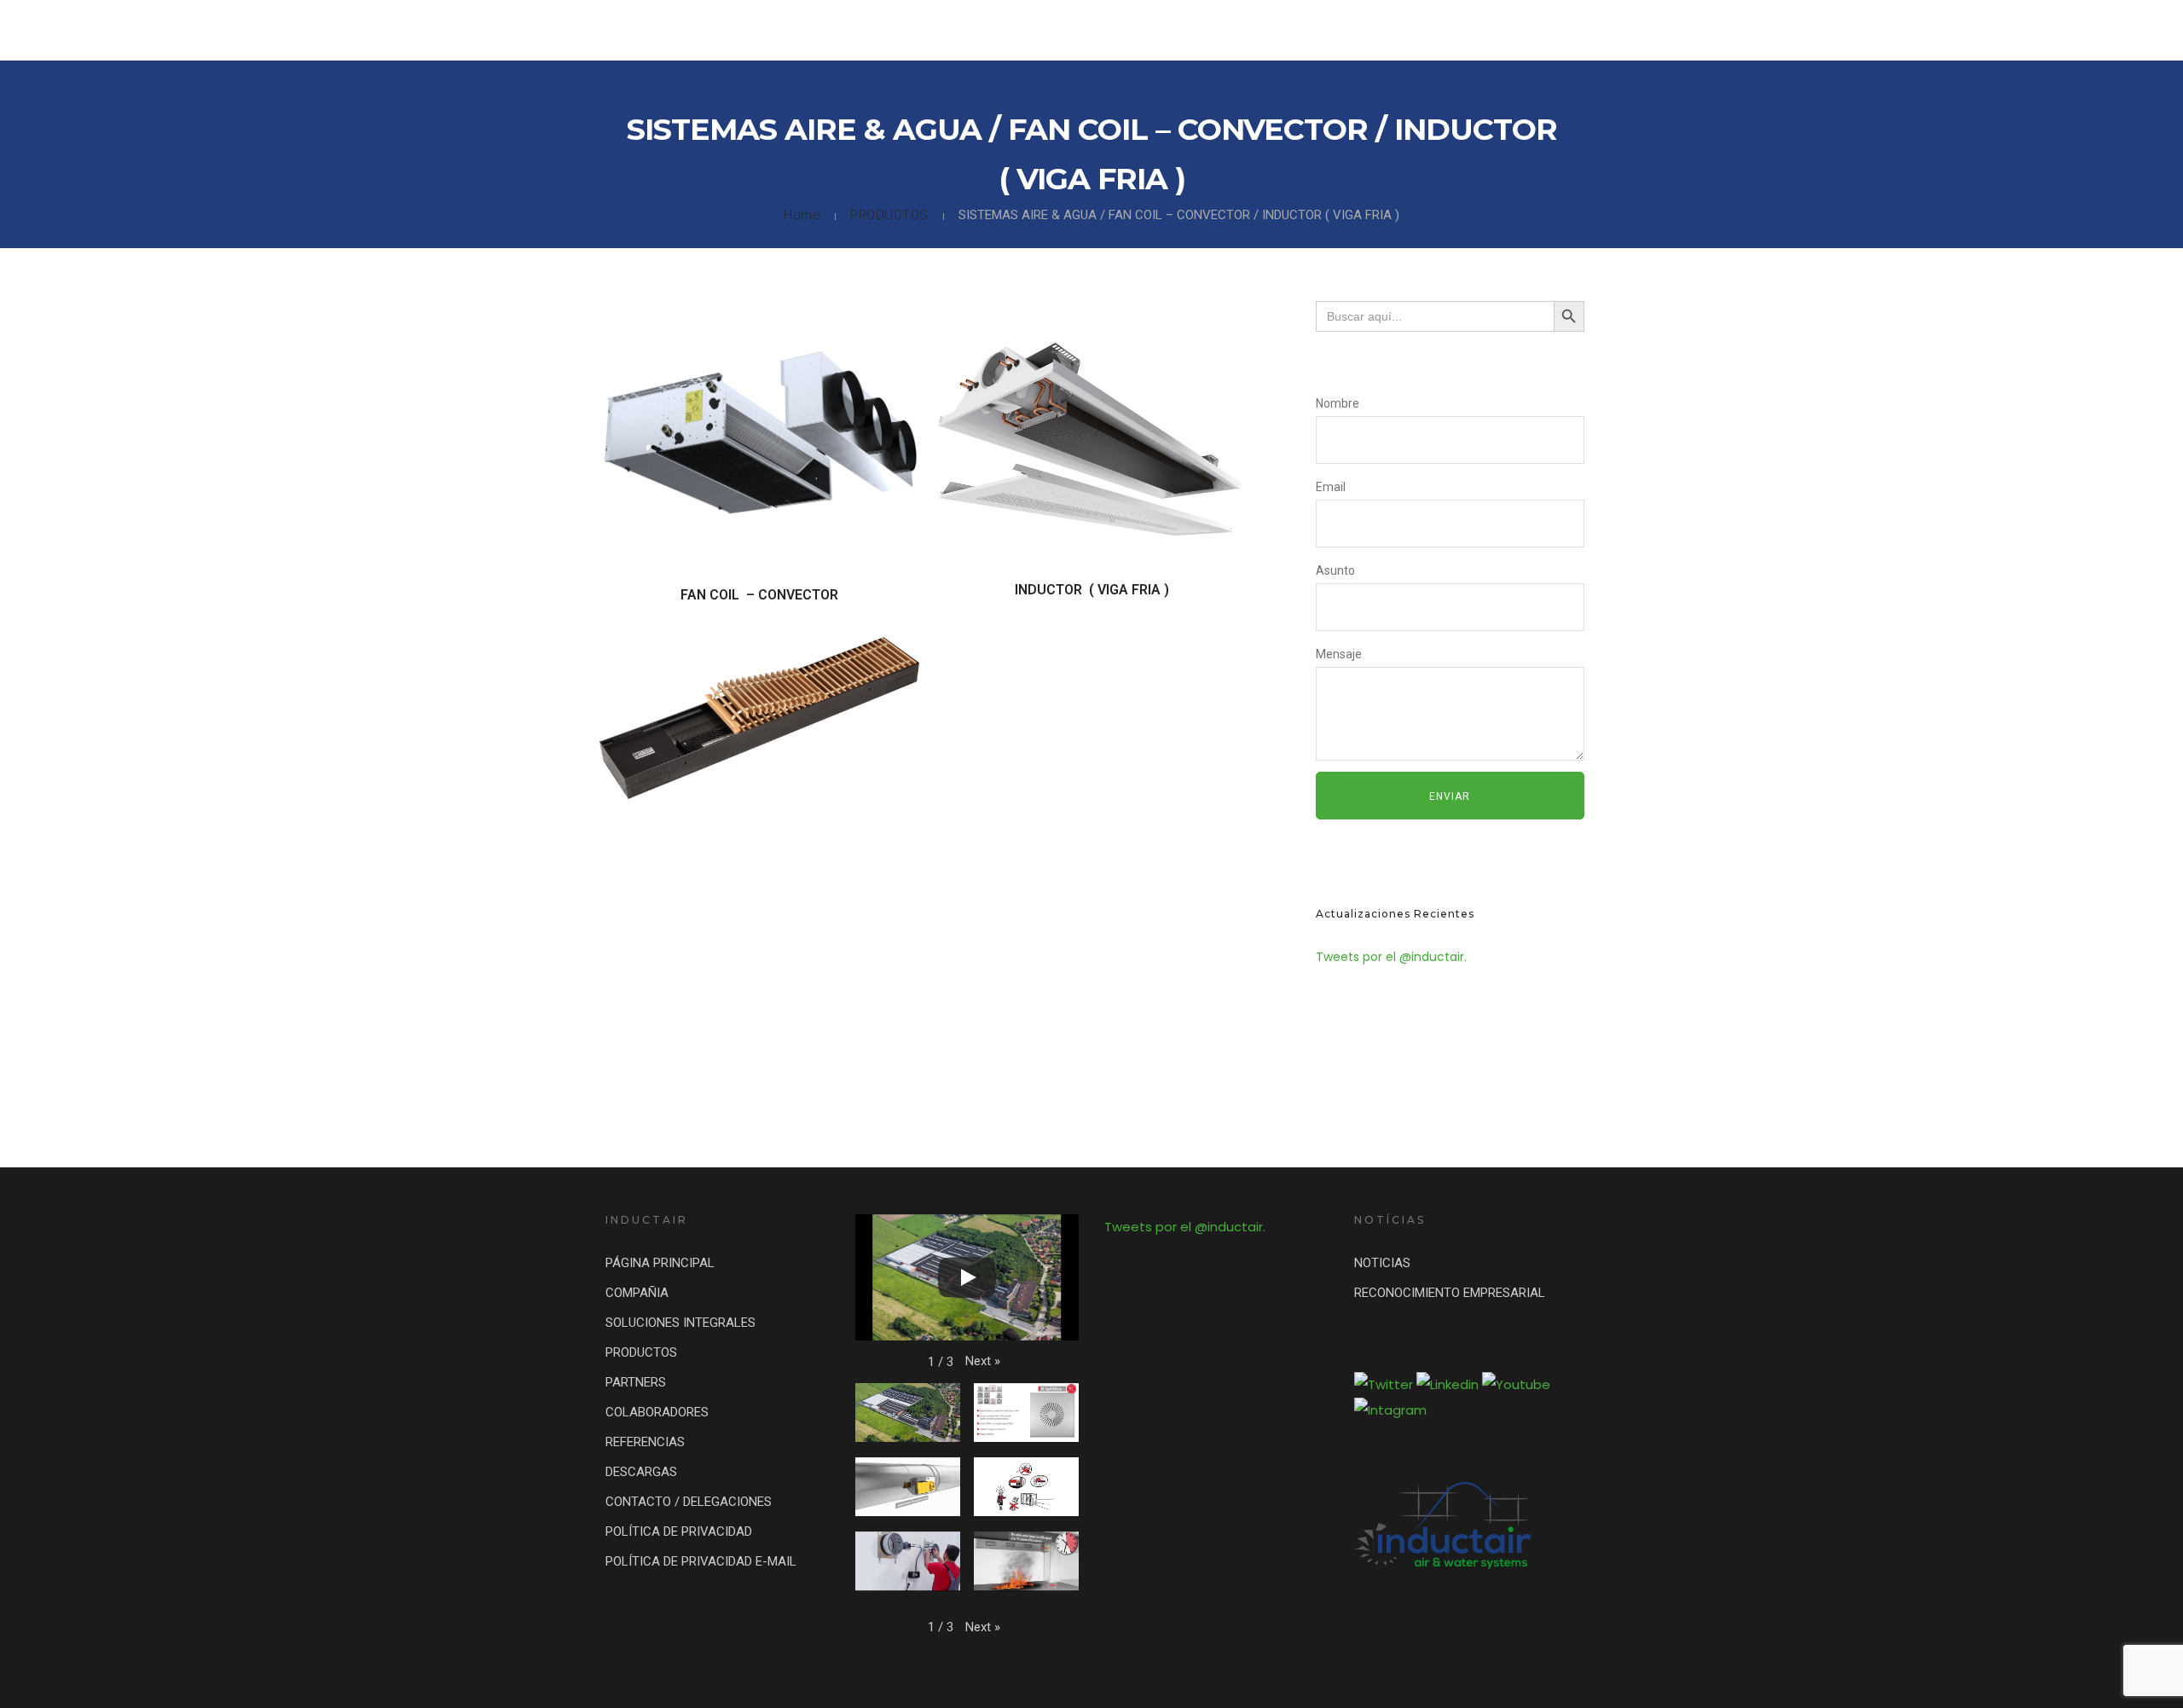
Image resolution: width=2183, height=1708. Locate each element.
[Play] (967, 1277)
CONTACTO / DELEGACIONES (1960, 30)
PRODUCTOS (1413, 30)
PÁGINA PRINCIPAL (660, 1263)
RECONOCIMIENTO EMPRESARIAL (1450, 1293)
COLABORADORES (1606, 30)
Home (802, 215)
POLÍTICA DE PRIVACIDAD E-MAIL (701, 1561)
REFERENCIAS (1719, 30)
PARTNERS (1502, 30)
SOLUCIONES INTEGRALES (1281, 30)
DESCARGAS (1818, 30)
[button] (983, 1361)
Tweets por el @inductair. (1391, 957)
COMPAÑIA (1155, 30)
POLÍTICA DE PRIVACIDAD (679, 1531)
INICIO (1081, 30)
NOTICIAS (1382, 1263)
